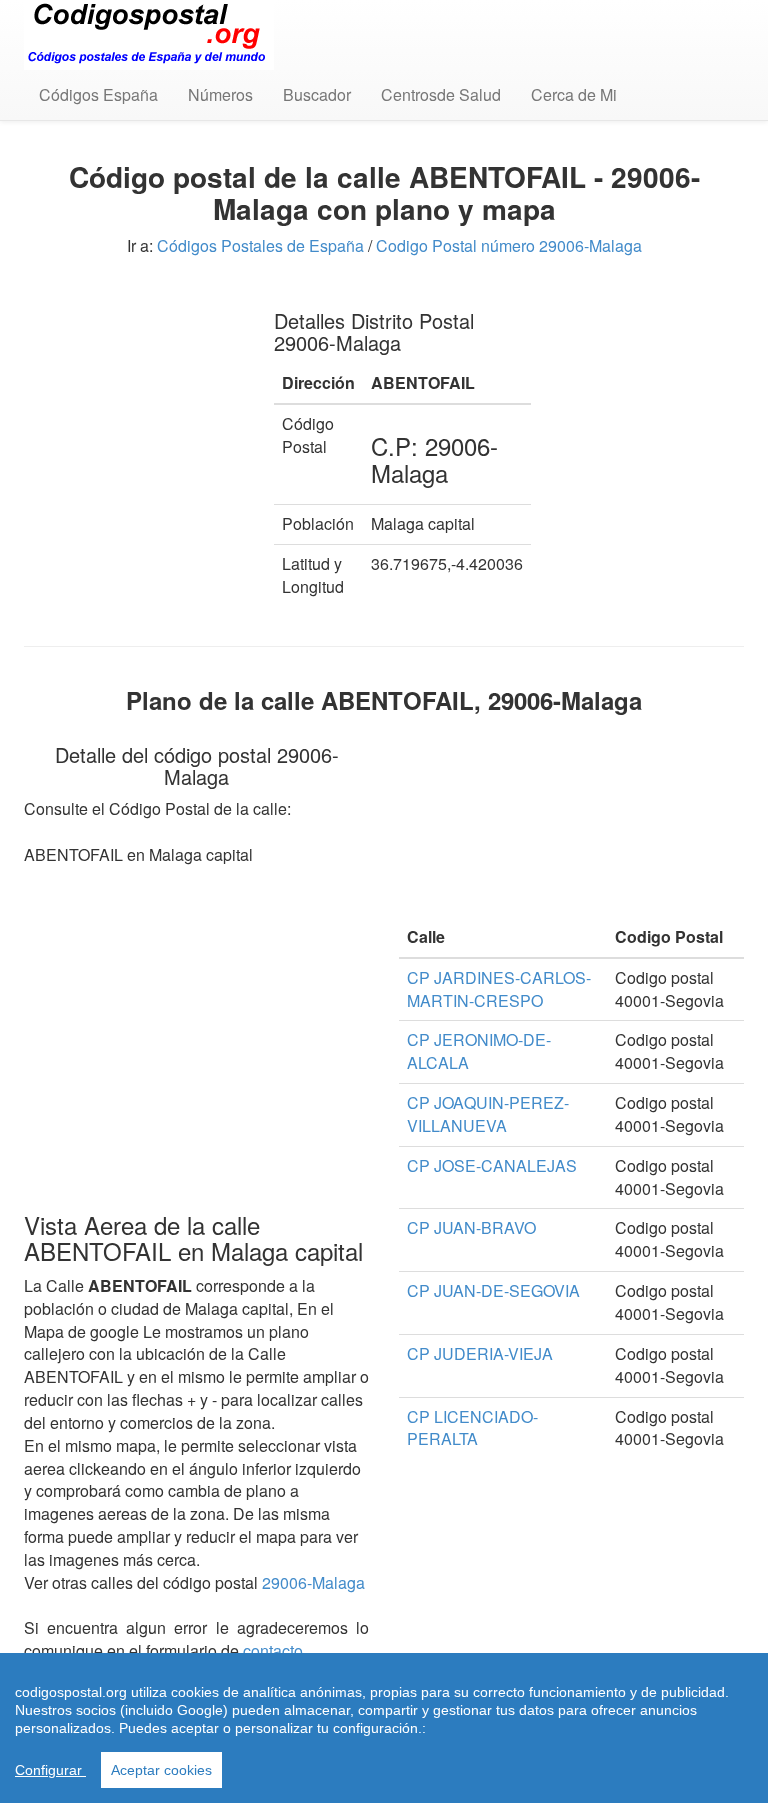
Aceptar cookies (161, 1770)
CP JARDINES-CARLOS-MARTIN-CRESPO (499, 989)
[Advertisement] (134, 390)
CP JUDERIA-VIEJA (480, 1353)
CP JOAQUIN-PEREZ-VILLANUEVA (488, 1114)
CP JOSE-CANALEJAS (492, 1165)
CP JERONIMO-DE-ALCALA (479, 1051)
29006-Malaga (313, 1582)
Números (220, 94)
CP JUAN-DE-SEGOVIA (493, 1290)
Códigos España (98, 94)
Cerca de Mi (574, 94)
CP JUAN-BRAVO (471, 1227)
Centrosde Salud (441, 94)
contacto (273, 1650)
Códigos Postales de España (260, 245)
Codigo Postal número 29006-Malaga (509, 245)
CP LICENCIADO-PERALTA (472, 1428)
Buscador (317, 94)
